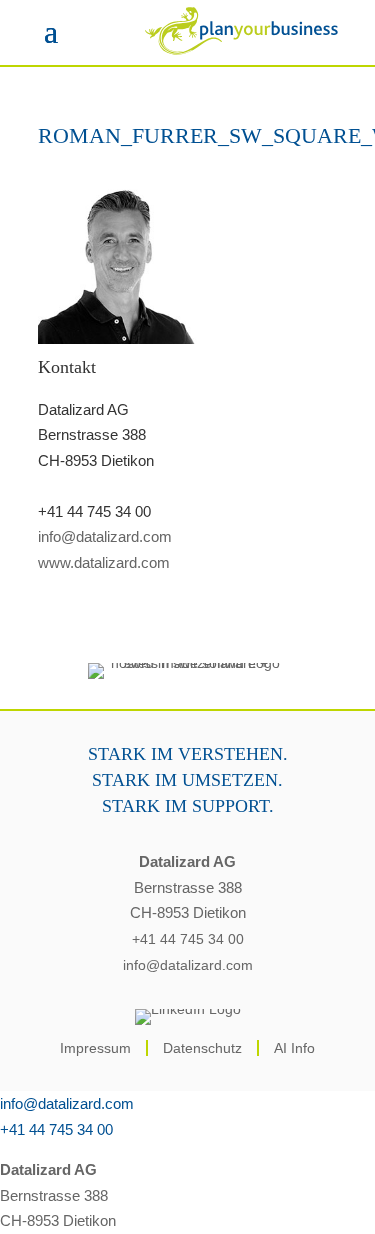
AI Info (294, 1048)
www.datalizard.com (104, 562)
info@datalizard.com (105, 536)
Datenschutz (202, 1048)
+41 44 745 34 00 (188, 939)
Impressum (95, 1048)
